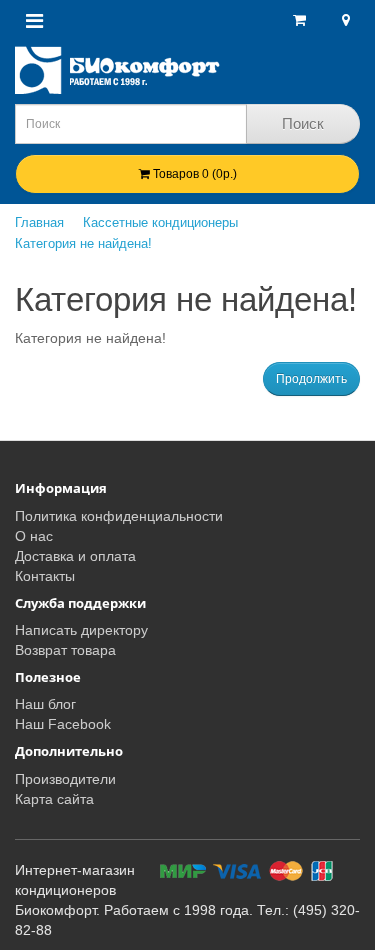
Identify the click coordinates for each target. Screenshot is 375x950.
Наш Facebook (63, 724)
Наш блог (45, 704)
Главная (39, 222)
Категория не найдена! (83, 243)
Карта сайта (54, 799)
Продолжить (311, 379)
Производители (65, 779)
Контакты (45, 576)
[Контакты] (344, 20)
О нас (34, 536)
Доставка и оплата (75, 556)
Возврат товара (65, 650)
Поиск (303, 123)
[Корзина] (299, 20)
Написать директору (81, 630)
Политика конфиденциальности (119, 516)
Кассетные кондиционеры (160, 222)
